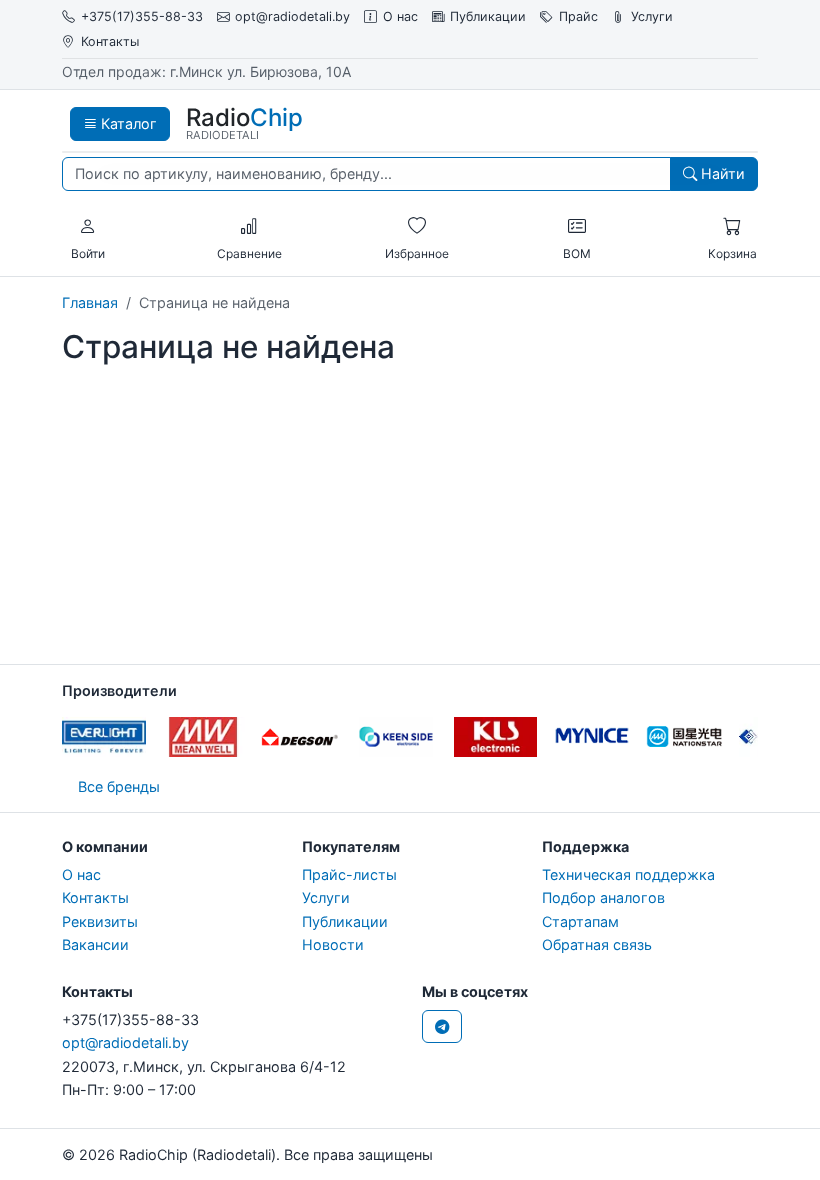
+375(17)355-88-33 (142, 16)
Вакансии (95, 944)
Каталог (127, 123)
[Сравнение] (249, 227)
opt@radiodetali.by (292, 16)
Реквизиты (100, 921)
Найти (721, 173)
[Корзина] (732, 227)
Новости (333, 944)
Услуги (652, 16)
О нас (400, 16)
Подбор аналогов (603, 897)
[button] (88, 227)
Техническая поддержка (628, 874)
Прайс (578, 16)
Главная (90, 302)
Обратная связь (597, 944)
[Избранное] (417, 227)
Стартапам (580, 921)
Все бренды (119, 786)
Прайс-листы (349, 874)
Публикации (488, 16)
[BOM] (577, 227)
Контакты (110, 41)
